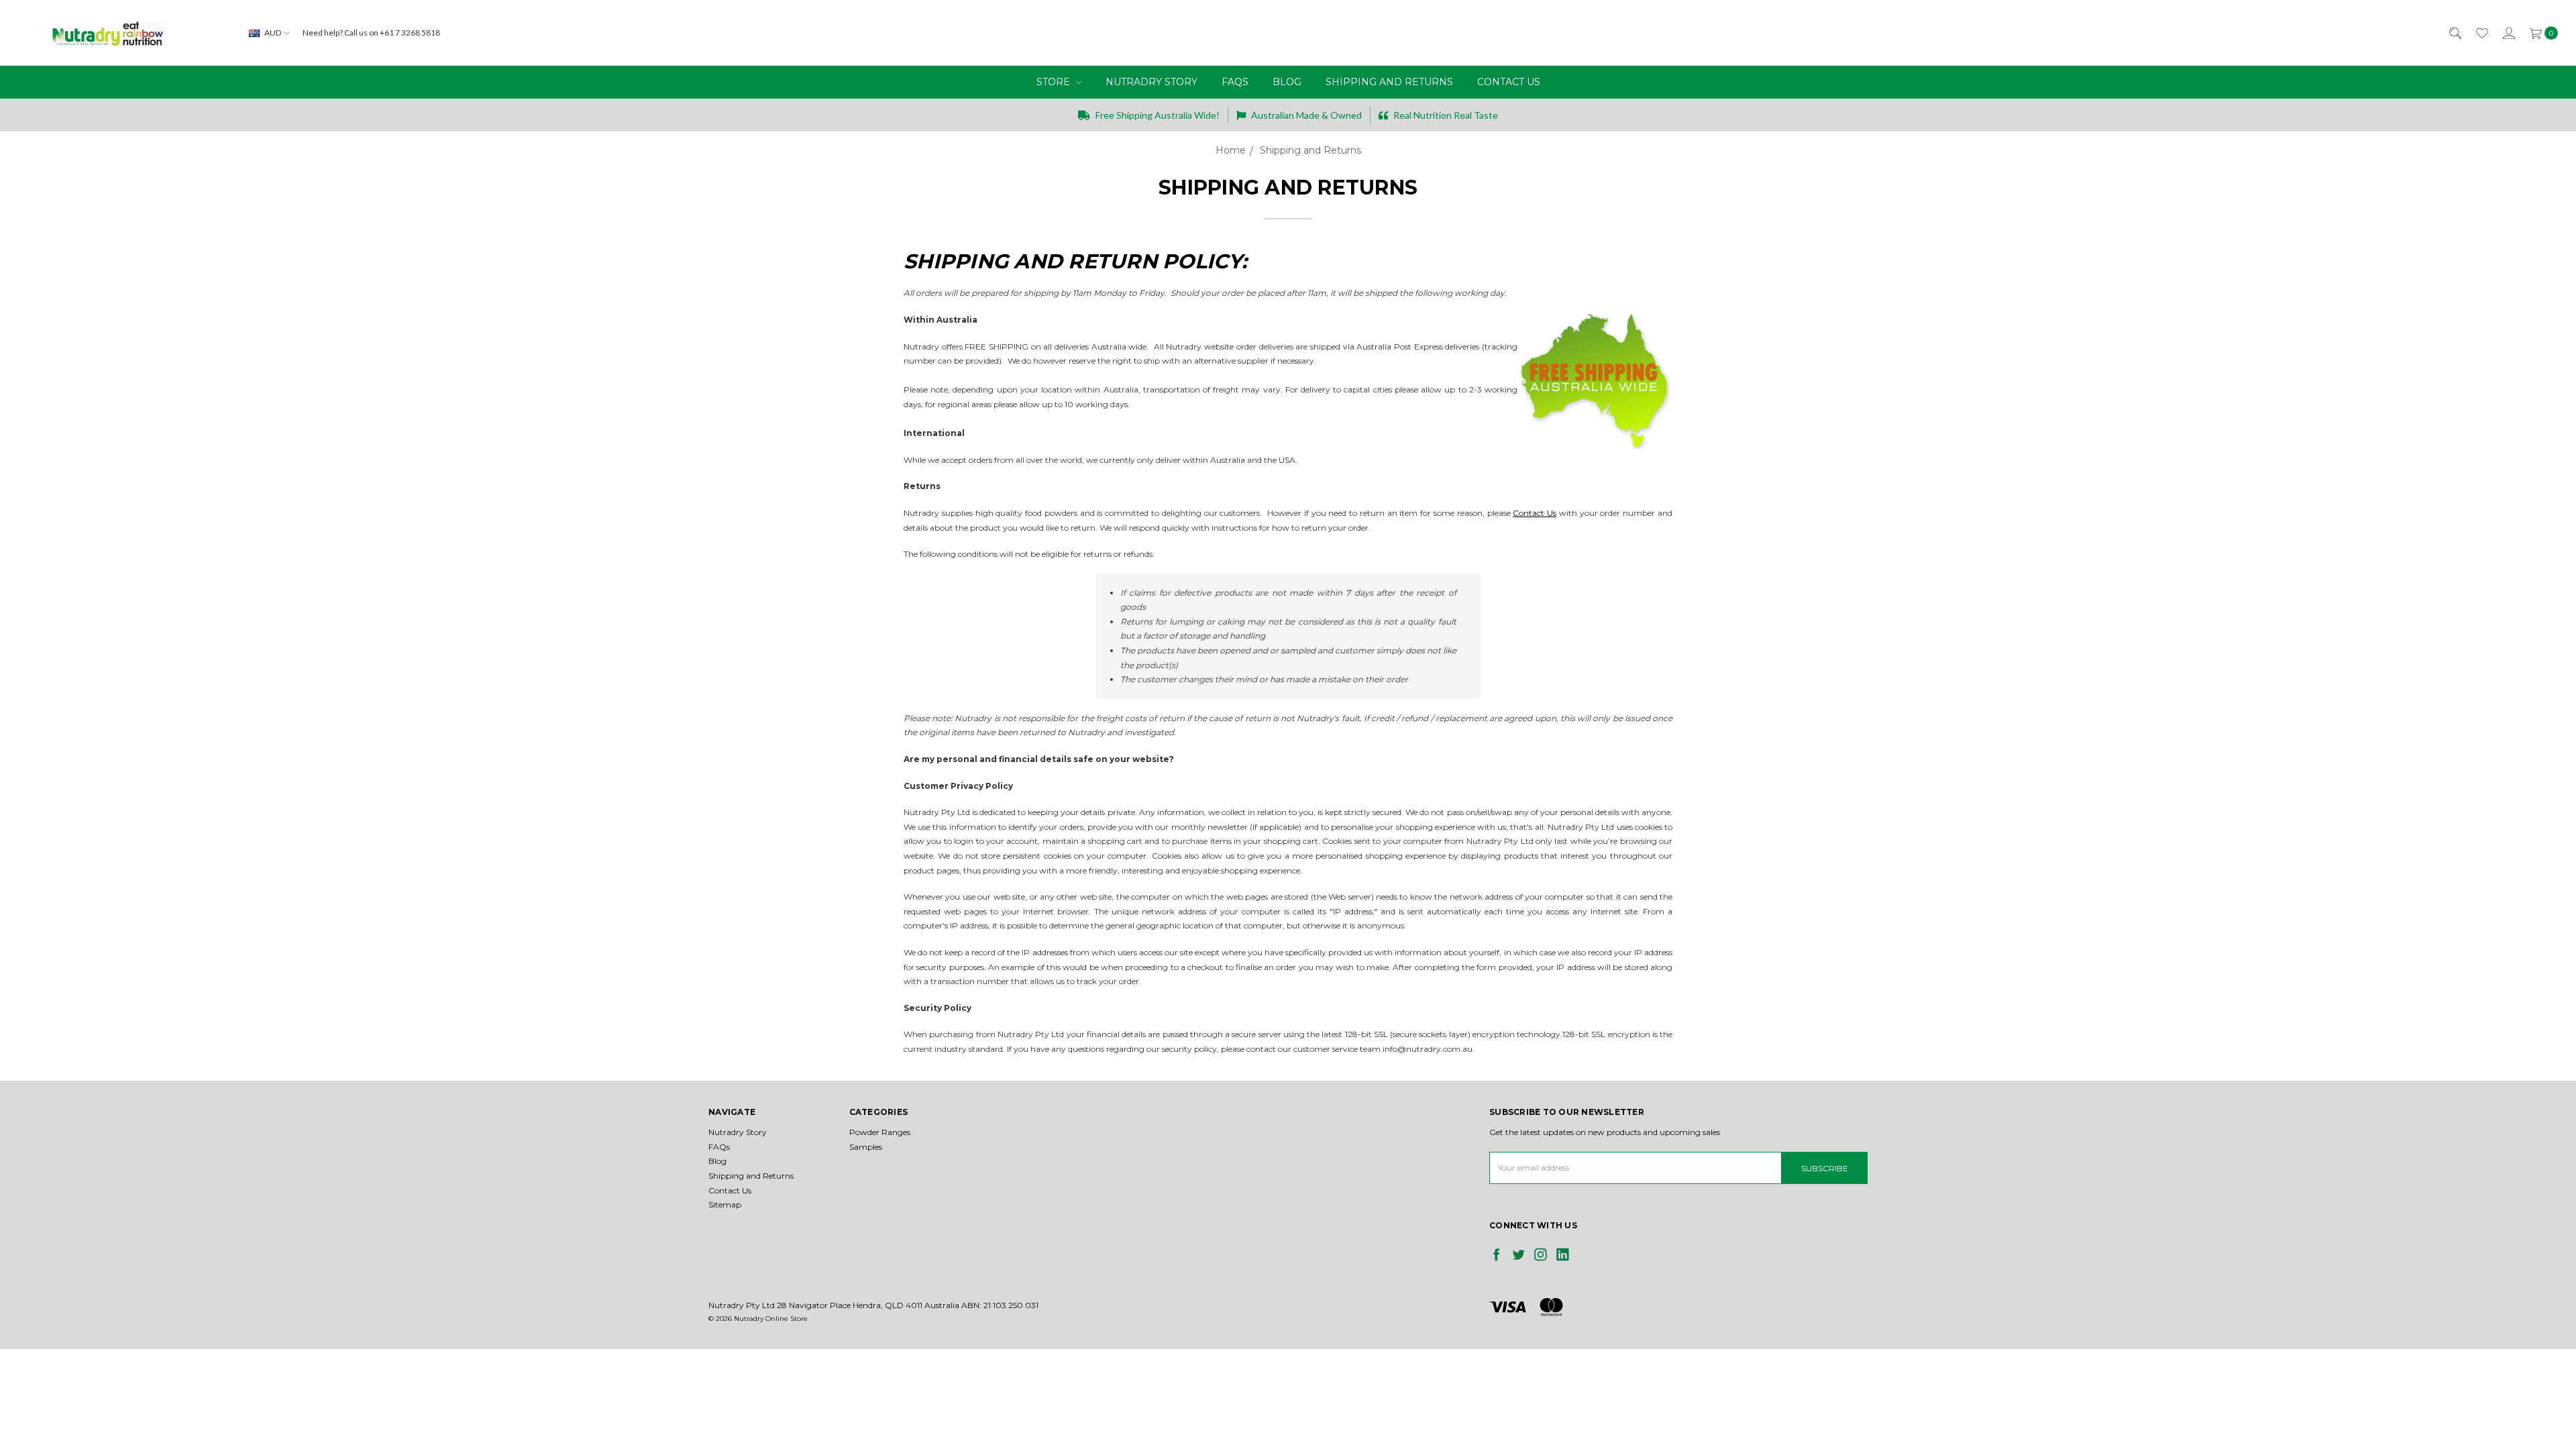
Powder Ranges (880, 1132)
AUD (273, 33)
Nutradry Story (1151, 82)
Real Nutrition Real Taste (1445, 115)
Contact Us (1509, 82)
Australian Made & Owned (1305, 115)
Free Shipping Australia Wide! (1157, 115)
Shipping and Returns (1389, 82)
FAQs (1235, 82)
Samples (866, 1147)
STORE (1055, 82)
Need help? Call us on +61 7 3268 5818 (371, 33)
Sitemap (725, 1204)
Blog (1287, 82)
